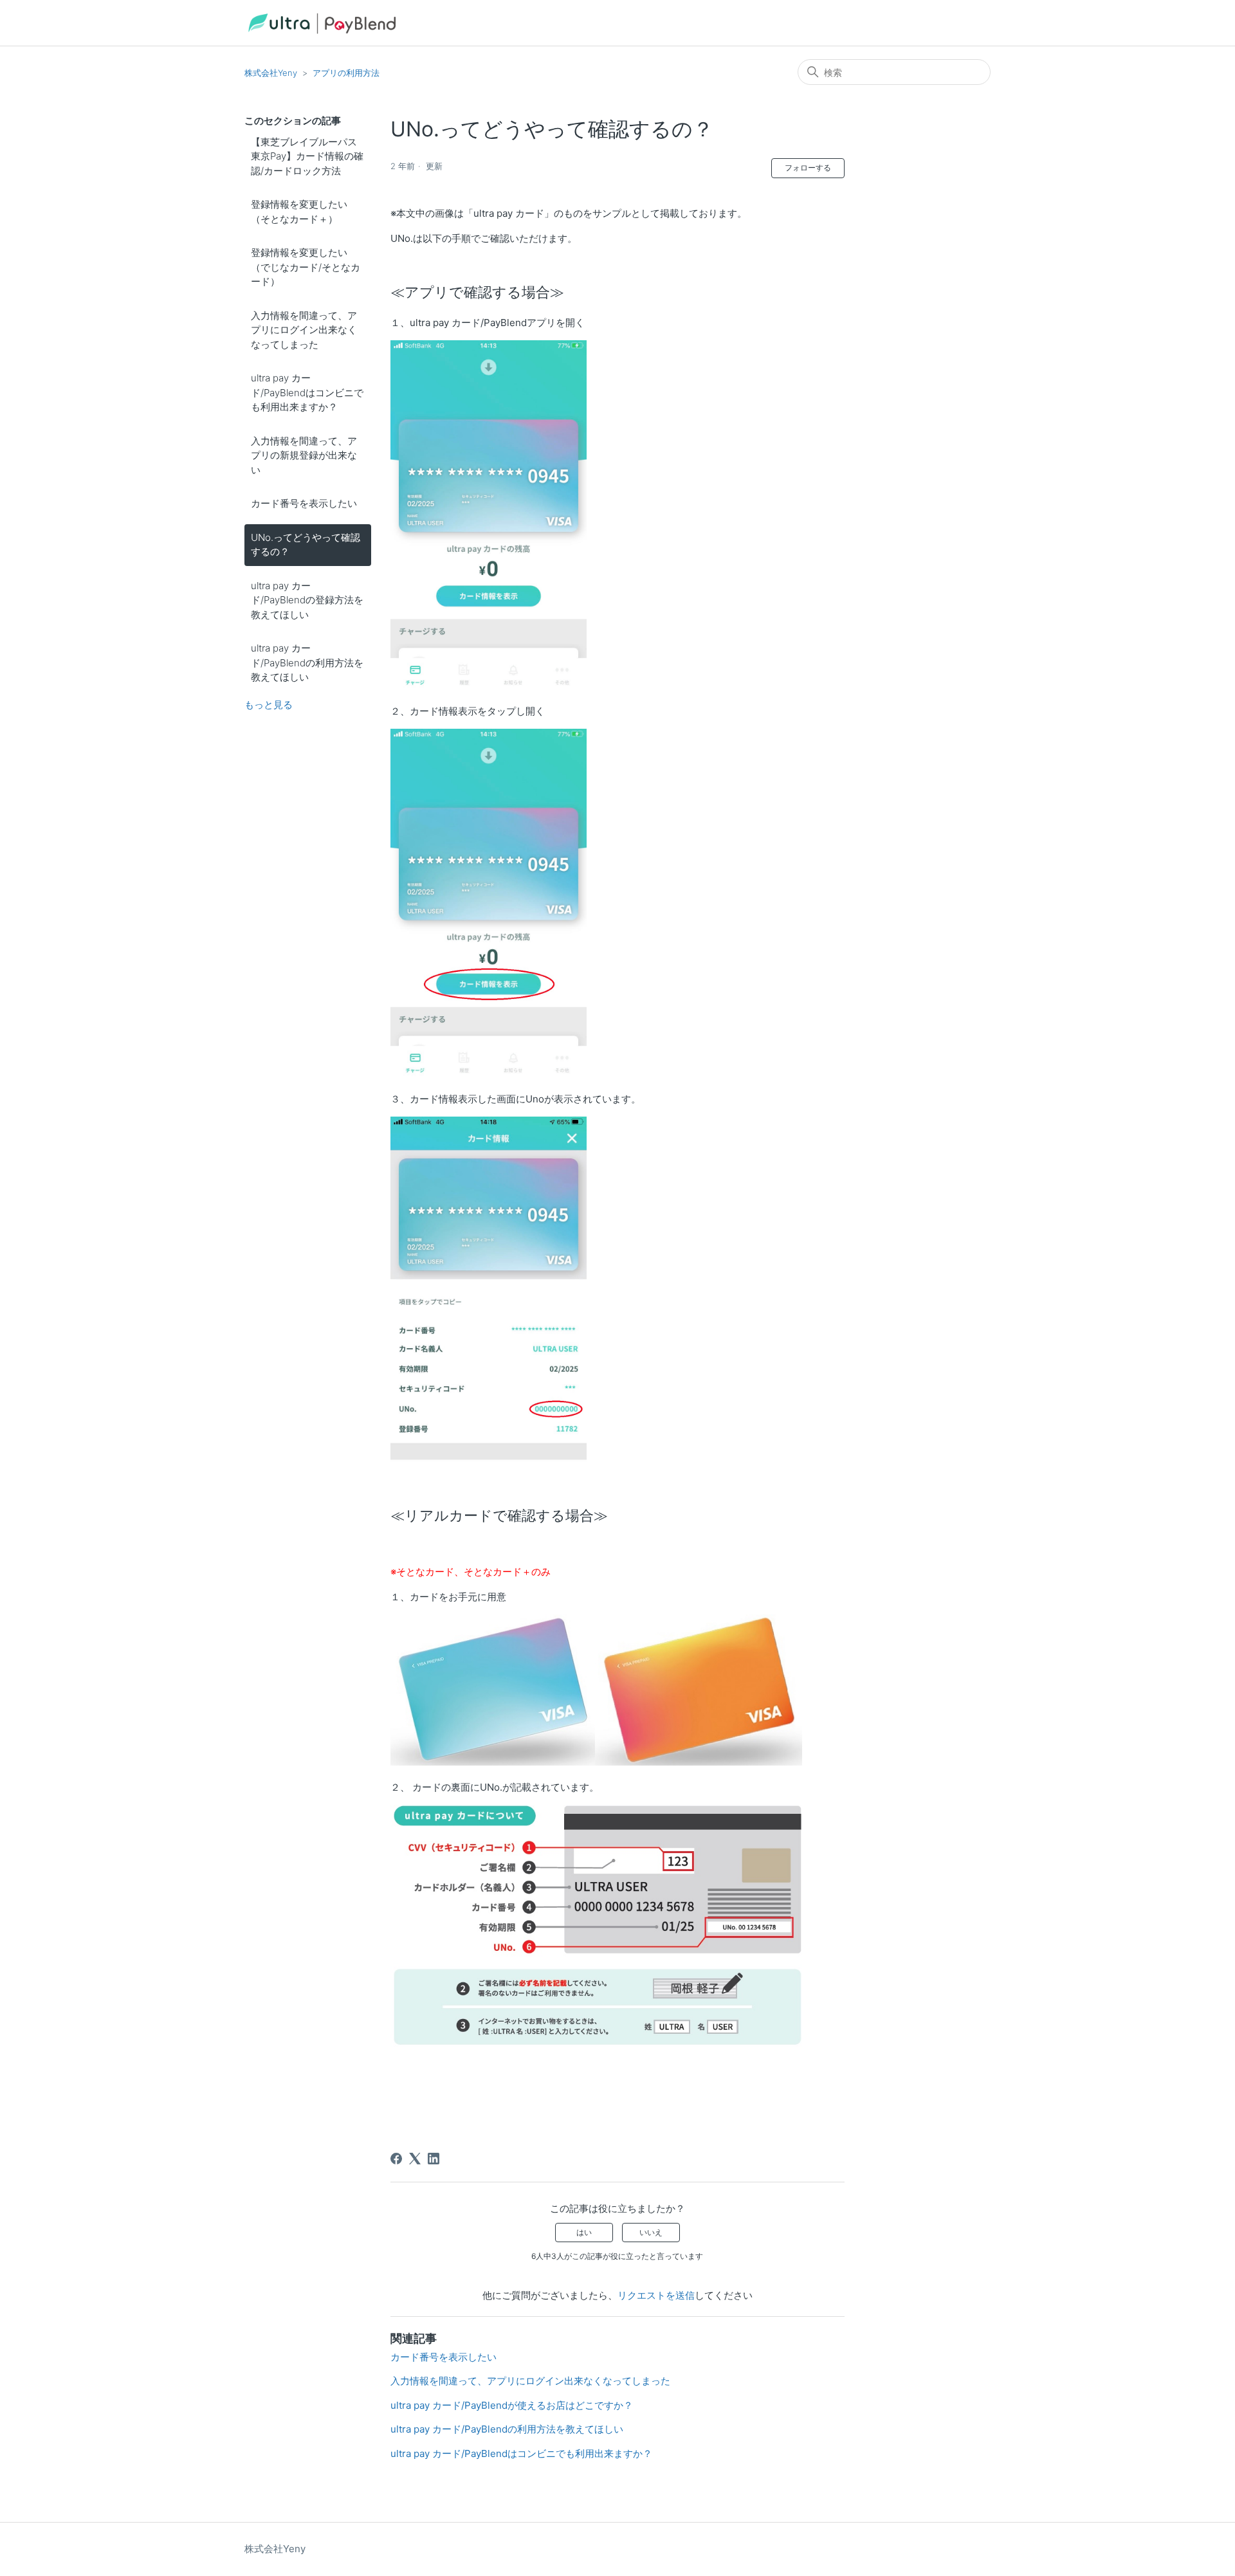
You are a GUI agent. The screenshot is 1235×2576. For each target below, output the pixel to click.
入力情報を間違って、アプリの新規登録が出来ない (304, 455)
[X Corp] (415, 2159)
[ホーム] (322, 23)
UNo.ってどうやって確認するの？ (306, 545)
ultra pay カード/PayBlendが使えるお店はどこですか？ (512, 2405)
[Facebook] (396, 2159)
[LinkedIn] (434, 2159)
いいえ (651, 2232)
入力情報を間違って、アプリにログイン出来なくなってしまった (304, 330)
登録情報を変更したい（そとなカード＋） (299, 212)
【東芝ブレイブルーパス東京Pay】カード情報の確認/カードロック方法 (307, 156)
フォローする (808, 168)
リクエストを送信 (656, 2295)
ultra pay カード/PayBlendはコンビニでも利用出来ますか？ (307, 392)
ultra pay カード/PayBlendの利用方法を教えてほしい (307, 662)
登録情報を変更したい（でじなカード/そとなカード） (306, 267)
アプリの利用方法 (346, 73)
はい (584, 2232)
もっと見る (269, 705)
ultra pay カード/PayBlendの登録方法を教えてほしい (307, 600)
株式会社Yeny (271, 73)
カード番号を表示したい (304, 503)
